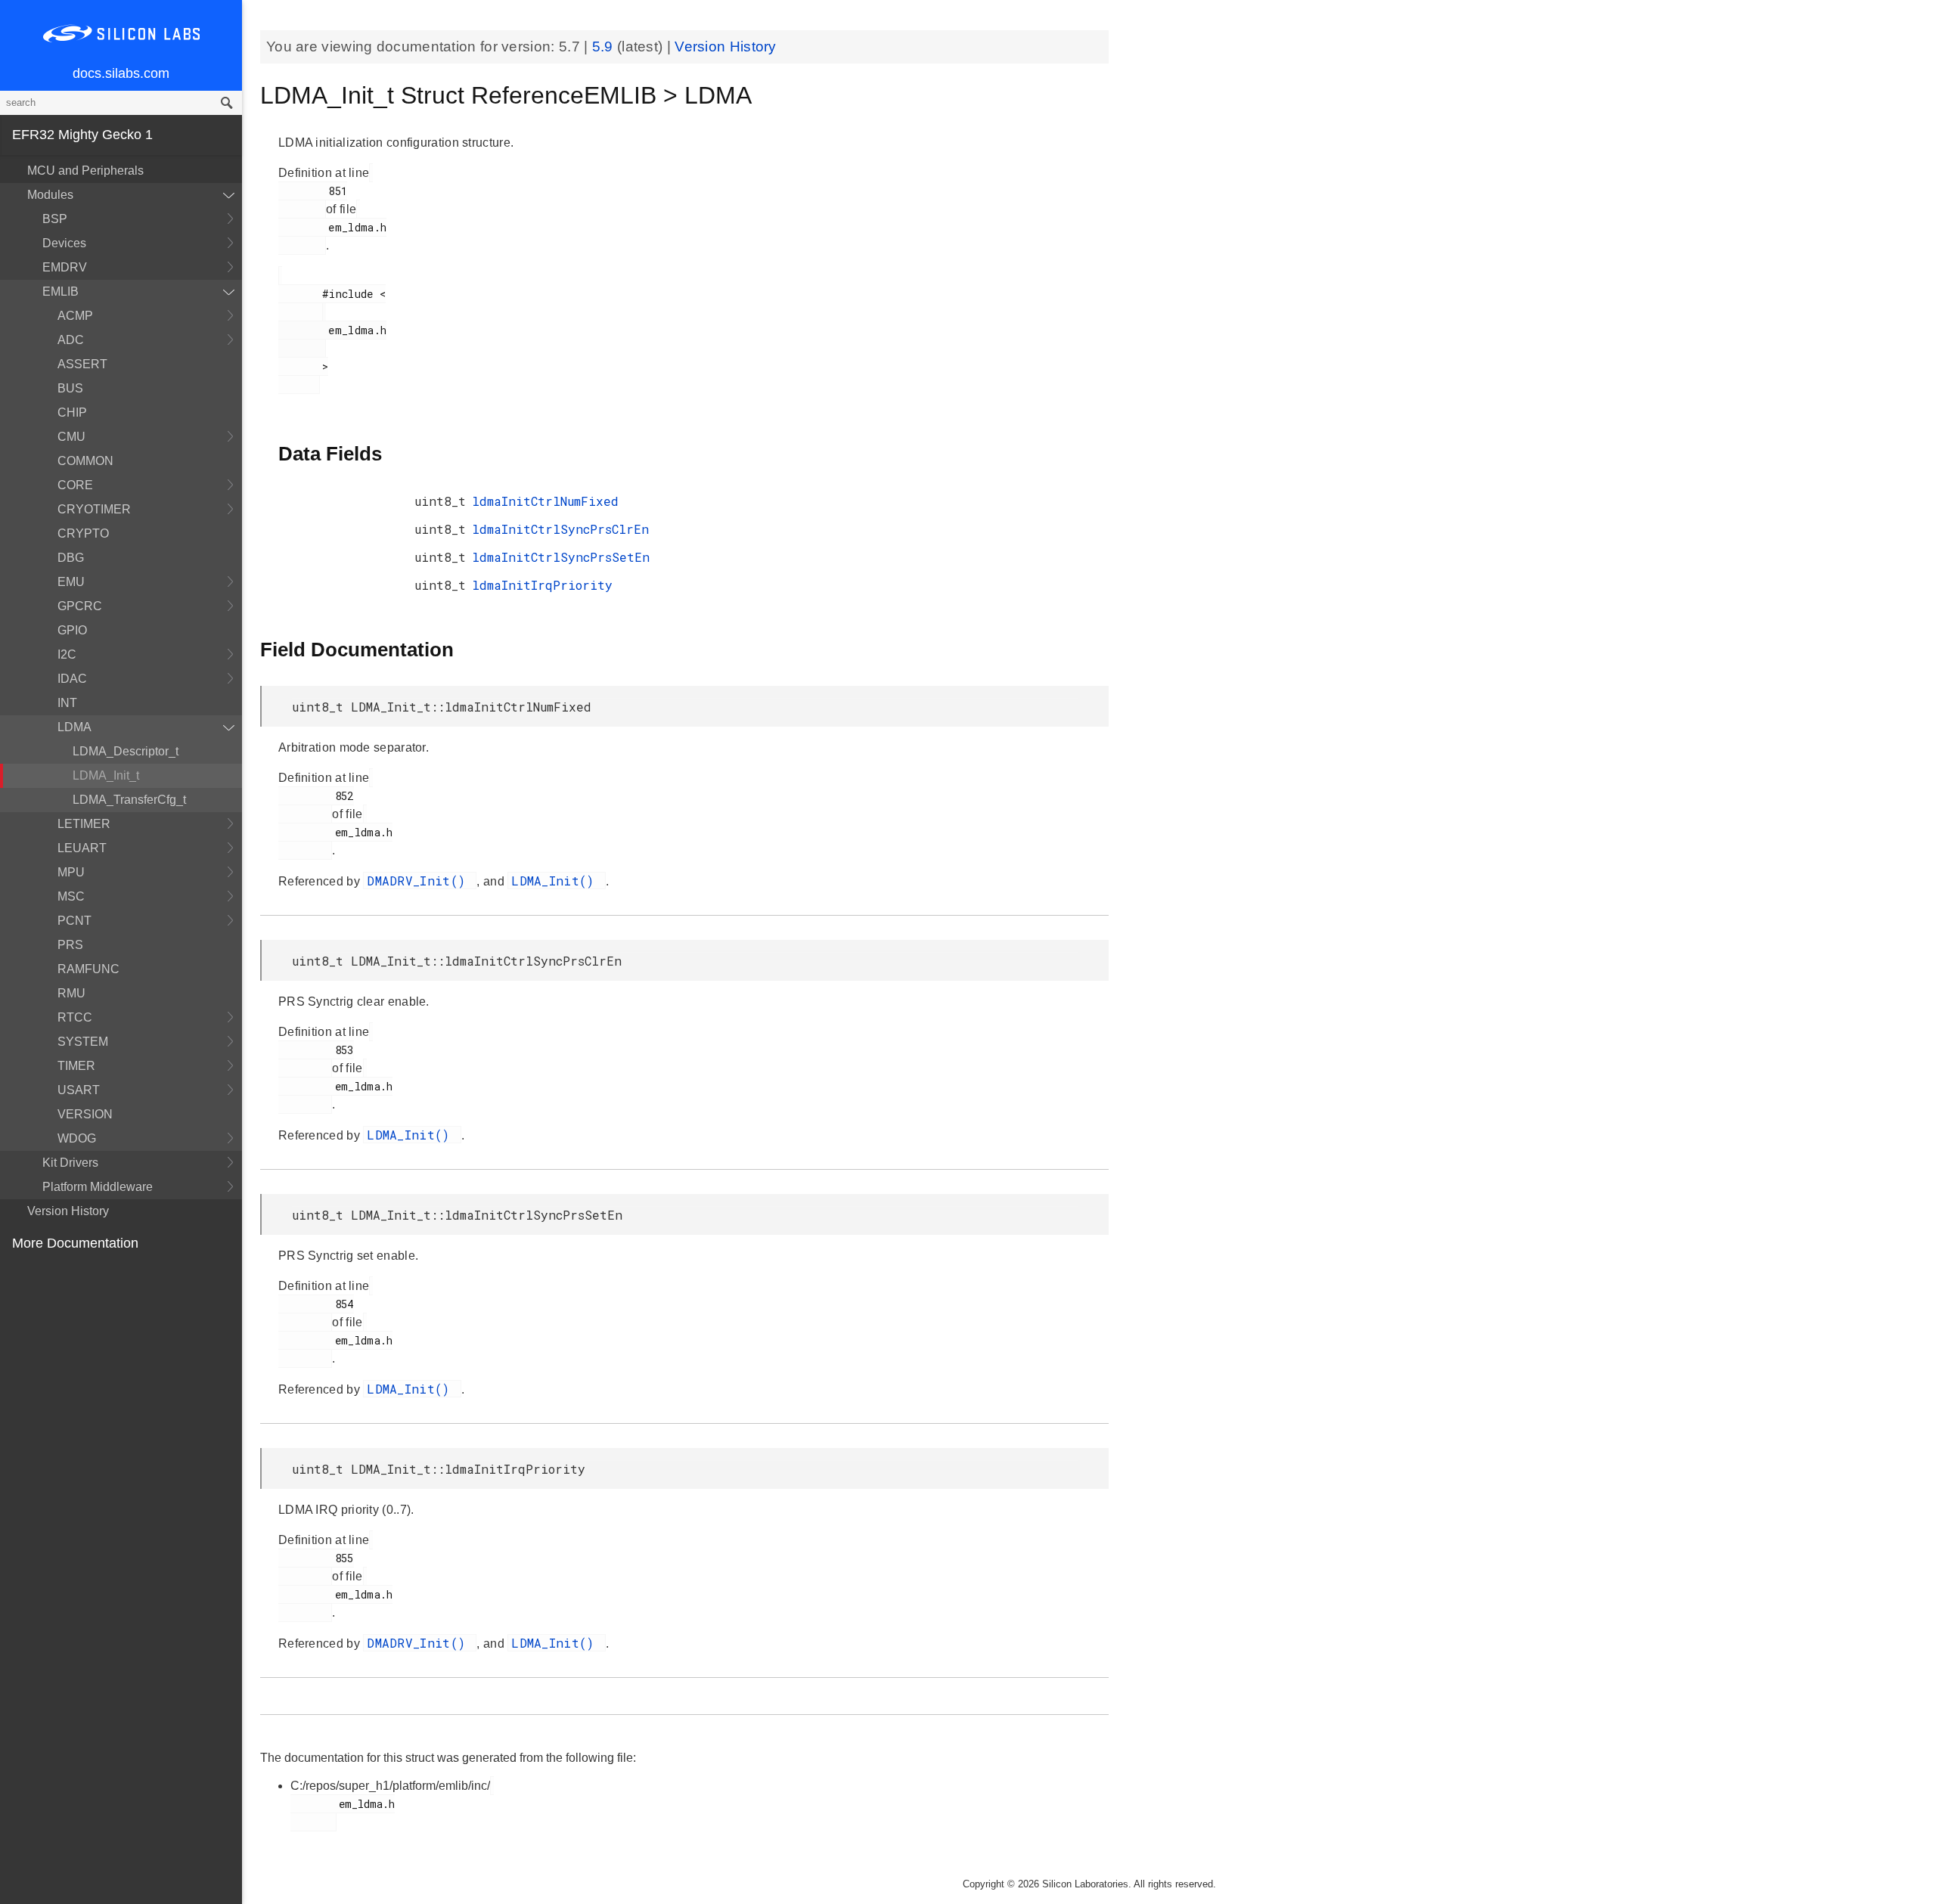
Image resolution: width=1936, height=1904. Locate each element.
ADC (71, 340)
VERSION (85, 1114)
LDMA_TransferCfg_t (129, 800)
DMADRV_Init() (420, 881)
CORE (75, 485)
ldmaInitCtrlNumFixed (545, 501)
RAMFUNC (88, 969)
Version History (68, 1211)
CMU (71, 437)
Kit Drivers (70, 1163)
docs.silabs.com (121, 73)
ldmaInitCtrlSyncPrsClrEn (560, 529)
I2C (67, 654)
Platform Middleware (98, 1187)
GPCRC (80, 606)
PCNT (74, 921)
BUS (70, 388)
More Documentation (75, 1243)
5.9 (605, 47)
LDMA (74, 727)
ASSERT (82, 364)
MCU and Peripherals (85, 171)
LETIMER (84, 824)
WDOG (77, 1138)
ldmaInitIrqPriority (542, 585)
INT (67, 703)
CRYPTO (83, 533)
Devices (64, 243)
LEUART (82, 848)
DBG (71, 558)
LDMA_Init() (557, 881)
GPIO (72, 630)
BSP (55, 219)
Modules (50, 195)
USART (79, 1090)
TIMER (76, 1066)
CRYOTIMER (94, 509)
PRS (70, 945)
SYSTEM (83, 1042)
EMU (71, 582)
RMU (71, 993)
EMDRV (65, 267)
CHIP (72, 412)
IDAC (72, 679)
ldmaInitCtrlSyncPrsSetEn (561, 557)
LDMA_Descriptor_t (126, 751)
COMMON (85, 461)
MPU (71, 872)
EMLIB (60, 291)
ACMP (75, 316)
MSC (71, 896)
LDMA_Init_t (106, 775)
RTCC (75, 1017)
